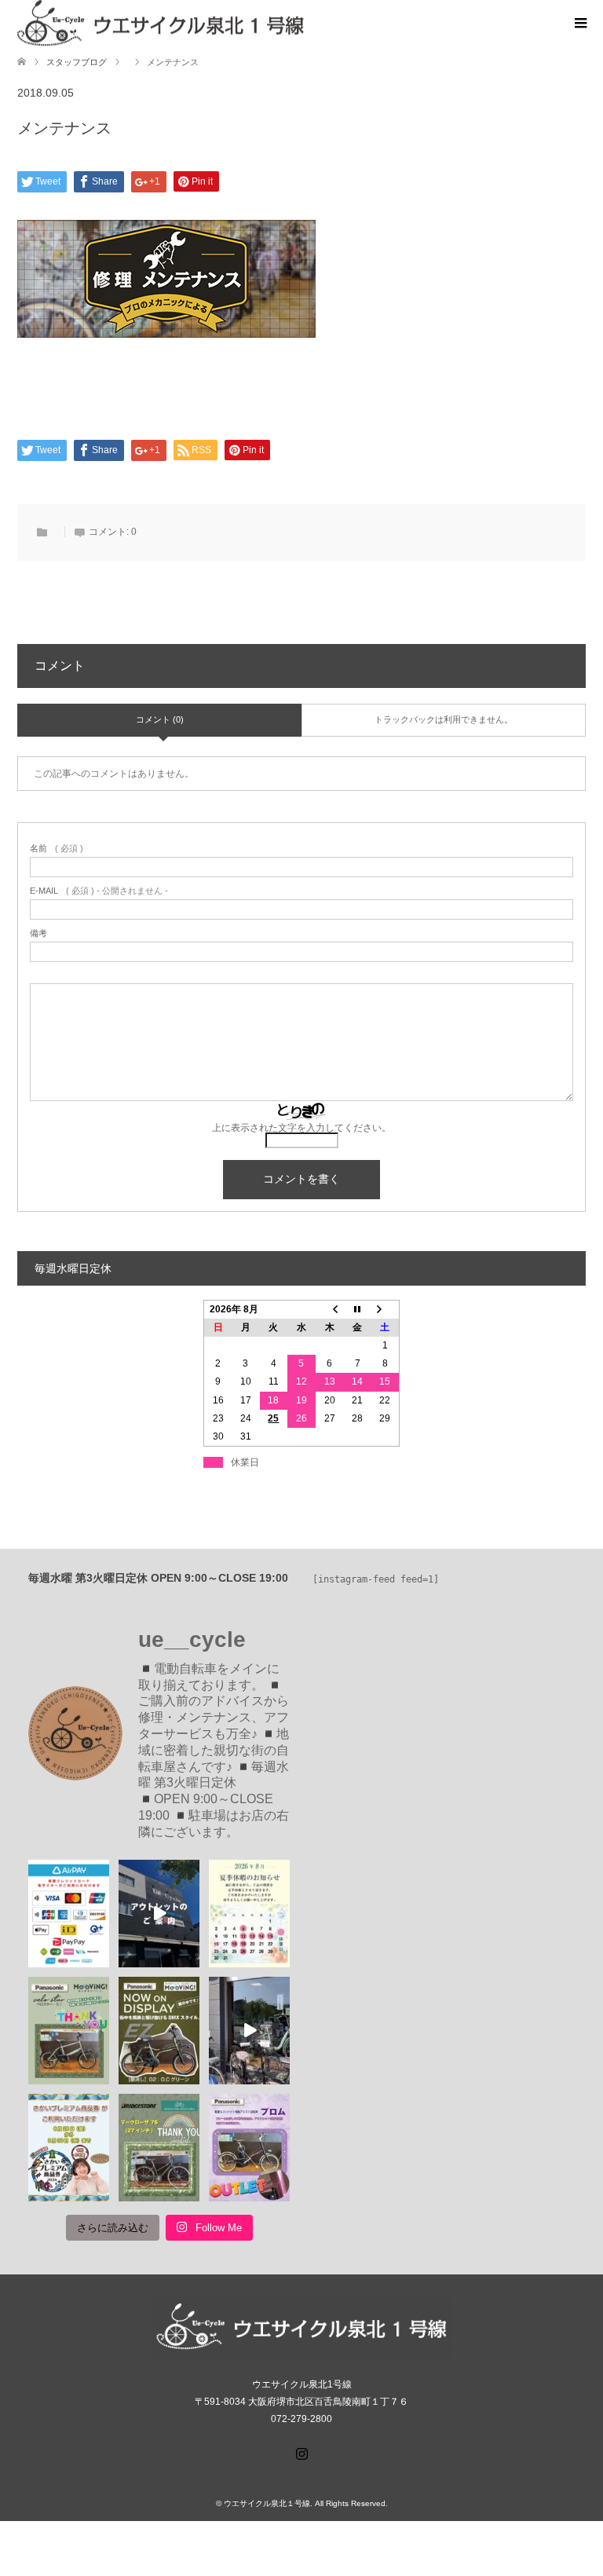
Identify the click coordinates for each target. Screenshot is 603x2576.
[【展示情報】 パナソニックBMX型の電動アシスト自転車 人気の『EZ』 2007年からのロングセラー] (159, 2031)
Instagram (301, 2452)
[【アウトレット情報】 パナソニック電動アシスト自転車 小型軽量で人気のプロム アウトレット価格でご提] (249, 2148)
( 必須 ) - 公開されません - (99, 891)
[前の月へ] (330, 1309)
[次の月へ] (386, 1309)
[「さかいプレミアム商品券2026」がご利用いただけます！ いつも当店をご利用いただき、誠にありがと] (69, 2148)
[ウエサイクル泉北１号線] (303, 23)
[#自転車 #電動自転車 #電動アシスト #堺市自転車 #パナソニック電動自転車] (249, 2031)
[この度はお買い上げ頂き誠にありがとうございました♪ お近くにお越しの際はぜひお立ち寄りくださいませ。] (69, 2031)
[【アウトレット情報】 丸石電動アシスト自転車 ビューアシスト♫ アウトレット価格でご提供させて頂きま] (159, 1914)
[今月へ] (357, 1309)
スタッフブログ (77, 62)
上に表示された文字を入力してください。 (301, 1128)
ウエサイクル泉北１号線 (267, 2503)
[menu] (579, 24)
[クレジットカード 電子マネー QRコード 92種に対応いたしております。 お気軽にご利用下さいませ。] (69, 1914)
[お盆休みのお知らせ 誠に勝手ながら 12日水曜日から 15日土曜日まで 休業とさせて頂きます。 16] (249, 1914)
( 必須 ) (57, 849)
